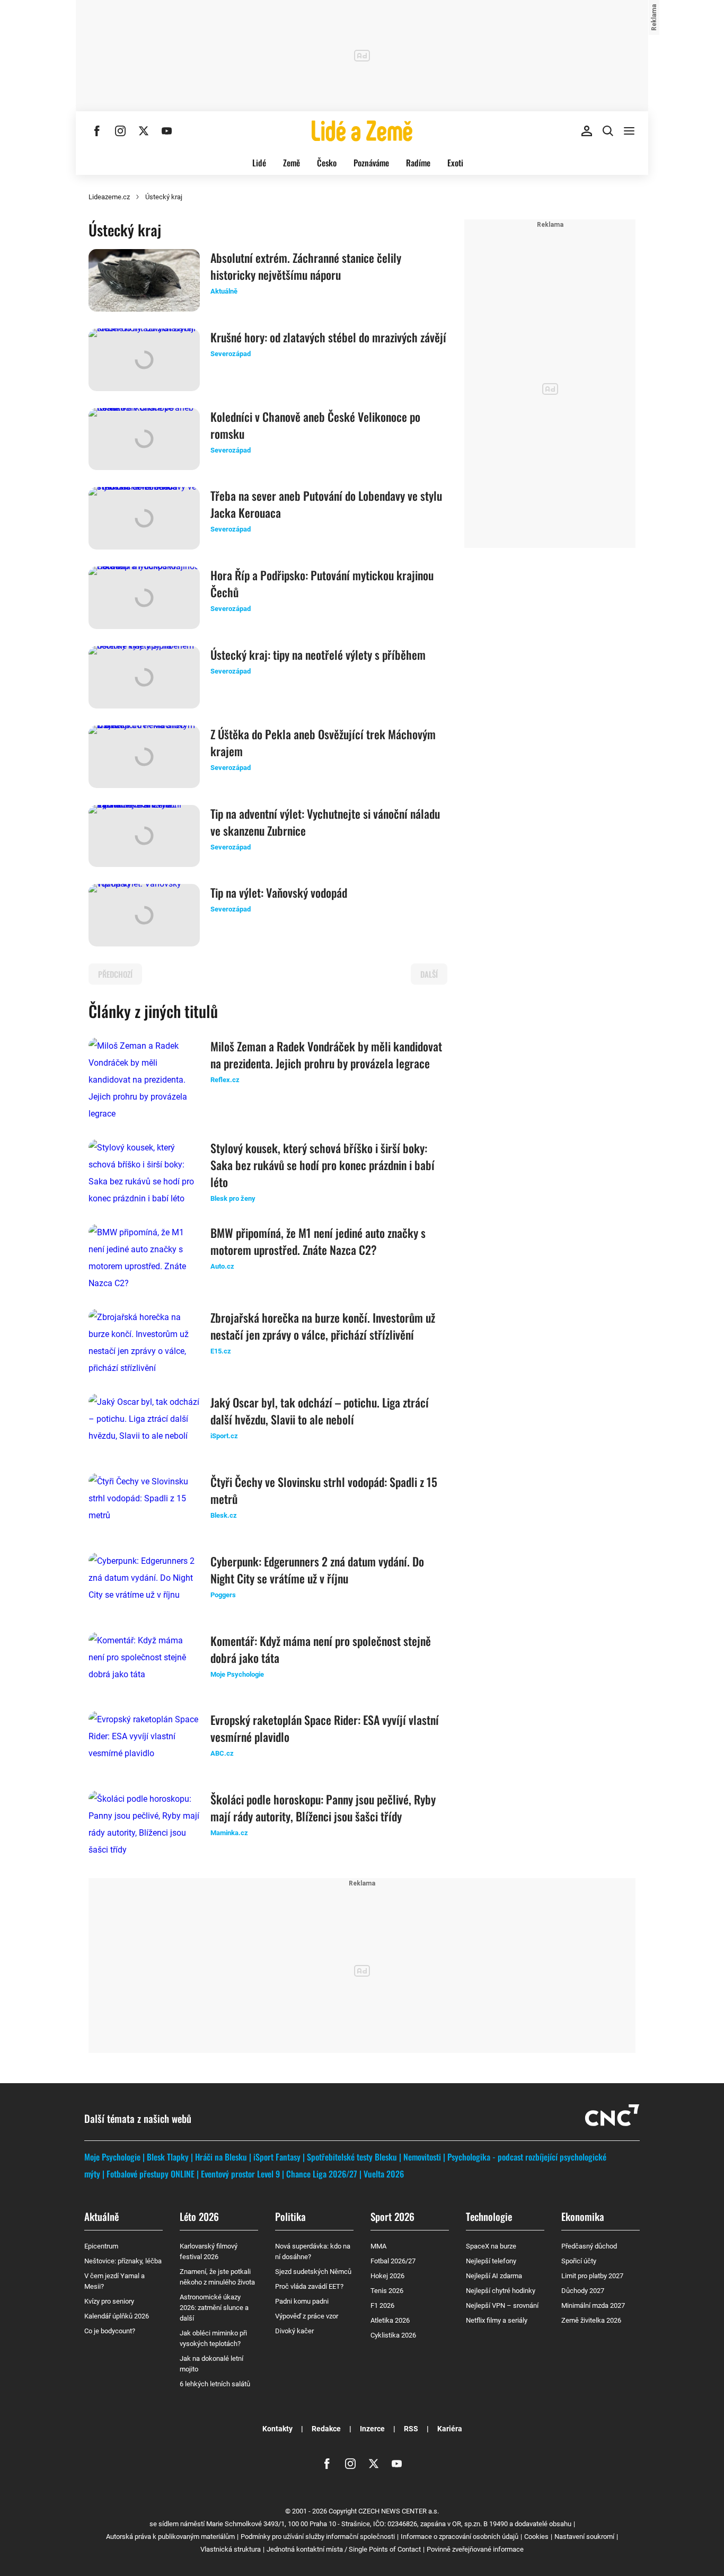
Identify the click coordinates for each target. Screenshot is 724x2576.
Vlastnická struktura (231, 2549)
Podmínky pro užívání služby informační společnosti (318, 2537)
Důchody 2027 (583, 2291)
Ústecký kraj (164, 197)
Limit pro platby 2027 (592, 2276)
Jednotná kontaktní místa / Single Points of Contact (344, 2549)
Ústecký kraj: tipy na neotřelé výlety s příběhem (318, 654)
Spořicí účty (579, 2261)
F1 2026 (382, 2305)
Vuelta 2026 (384, 2174)
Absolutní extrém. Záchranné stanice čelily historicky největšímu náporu (306, 266)
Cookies (536, 2537)
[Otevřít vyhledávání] (608, 131)
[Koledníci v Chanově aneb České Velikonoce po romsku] (144, 439)
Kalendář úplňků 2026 (117, 2316)
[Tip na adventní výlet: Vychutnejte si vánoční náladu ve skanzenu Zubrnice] (144, 836)
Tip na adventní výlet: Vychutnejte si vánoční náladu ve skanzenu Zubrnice (325, 822)
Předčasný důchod (589, 2246)
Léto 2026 (199, 2216)
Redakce (326, 2429)
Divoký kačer (294, 2331)
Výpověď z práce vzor (307, 2316)
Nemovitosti (422, 2157)
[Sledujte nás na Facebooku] (97, 131)
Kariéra (450, 2429)
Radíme (418, 163)
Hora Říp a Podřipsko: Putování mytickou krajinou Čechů (322, 583)
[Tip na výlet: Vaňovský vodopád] (144, 915)
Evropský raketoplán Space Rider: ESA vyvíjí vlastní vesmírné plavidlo (325, 1728)
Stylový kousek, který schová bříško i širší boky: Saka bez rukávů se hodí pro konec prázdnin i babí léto (323, 1165)
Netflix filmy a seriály (497, 2320)
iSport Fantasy (277, 2157)
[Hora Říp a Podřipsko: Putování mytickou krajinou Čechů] (144, 598)
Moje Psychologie (112, 2157)
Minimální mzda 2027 (593, 2305)
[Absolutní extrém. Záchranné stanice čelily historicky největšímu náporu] (144, 280)
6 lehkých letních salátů (215, 2384)
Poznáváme (371, 163)
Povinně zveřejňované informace (475, 2549)
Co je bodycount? (110, 2331)
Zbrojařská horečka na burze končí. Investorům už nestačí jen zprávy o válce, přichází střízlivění (323, 1326)
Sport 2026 (392, 2216)
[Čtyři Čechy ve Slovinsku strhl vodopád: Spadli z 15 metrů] (144, 1504)
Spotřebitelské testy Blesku (352, 2157)
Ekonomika (583, 2216)
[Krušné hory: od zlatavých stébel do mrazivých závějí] (144, 360)
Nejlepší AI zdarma (494, 2276)
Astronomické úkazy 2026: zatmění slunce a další (214, 2308)
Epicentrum (101, 2246)
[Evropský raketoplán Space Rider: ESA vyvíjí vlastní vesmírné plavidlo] (144, 1742)
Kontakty (277, 2429)
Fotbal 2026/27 (393, 2261)
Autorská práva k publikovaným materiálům (170, 2537)
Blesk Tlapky (168, 2157)
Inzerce (372, 2429)
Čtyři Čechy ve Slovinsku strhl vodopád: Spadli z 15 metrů (324, 1490)
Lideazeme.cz (109, 197)
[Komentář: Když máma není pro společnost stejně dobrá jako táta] (144, 1663)
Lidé (259, 163)
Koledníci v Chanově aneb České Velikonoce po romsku (315, 425)
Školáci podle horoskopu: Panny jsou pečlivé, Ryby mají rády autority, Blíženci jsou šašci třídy (323, 1808)
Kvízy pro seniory (109, 2301)
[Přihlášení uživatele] (587, 131)
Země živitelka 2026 (591, 2320)
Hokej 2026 (387, 2276)
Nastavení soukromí (584, 2537)
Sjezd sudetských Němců (313, 2272)
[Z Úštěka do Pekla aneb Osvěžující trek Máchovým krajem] (144, 757)
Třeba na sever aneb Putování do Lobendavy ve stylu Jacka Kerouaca (326, 504)
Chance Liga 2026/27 (322, 2174)
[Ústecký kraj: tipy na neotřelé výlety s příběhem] (144, 677)
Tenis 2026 (387, 2291)
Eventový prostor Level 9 (240, 2174)
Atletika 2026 (390, 2320)
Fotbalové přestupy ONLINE (151, 2174)
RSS (411, 2429)
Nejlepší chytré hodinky (501, 2291)
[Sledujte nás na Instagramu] (120, 131)
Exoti (455, 163)
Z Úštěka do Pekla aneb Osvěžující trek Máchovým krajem (323, 742)
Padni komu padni (302, 2301)
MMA (378, 2246)
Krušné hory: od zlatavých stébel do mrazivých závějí (328, 337)
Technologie (489, 2216)
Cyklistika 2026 (393, 2335)
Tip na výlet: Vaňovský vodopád (279, 892)
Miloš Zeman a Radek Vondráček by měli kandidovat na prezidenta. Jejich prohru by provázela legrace (326, 1055)
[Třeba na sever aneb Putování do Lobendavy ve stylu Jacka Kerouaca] (144, 518)
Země (292, 163)
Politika (290, 2216)
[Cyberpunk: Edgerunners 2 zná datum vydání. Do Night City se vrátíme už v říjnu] (144, 1584)
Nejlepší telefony (491, 2261)
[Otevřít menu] (629, 131)
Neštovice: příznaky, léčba (123, 2261)
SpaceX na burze (491, 2246)
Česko (327, 163)
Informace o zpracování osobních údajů (460, 2537)
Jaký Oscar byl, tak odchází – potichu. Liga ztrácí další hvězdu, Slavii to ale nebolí (320, 1411)
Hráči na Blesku (221, 2157)
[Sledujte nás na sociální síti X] (144, 131)
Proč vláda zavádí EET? (309, 2286)
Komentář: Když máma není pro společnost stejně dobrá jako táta (321, 1649)
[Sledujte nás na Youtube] (167, 131)
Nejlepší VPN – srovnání (502, 2305)
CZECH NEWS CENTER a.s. (399, 2511)
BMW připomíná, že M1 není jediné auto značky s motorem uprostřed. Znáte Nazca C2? (318, 1241)
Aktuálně (101, 2216)
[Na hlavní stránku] (362, 131)
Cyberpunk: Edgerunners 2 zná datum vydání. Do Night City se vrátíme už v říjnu (317, 1570)
